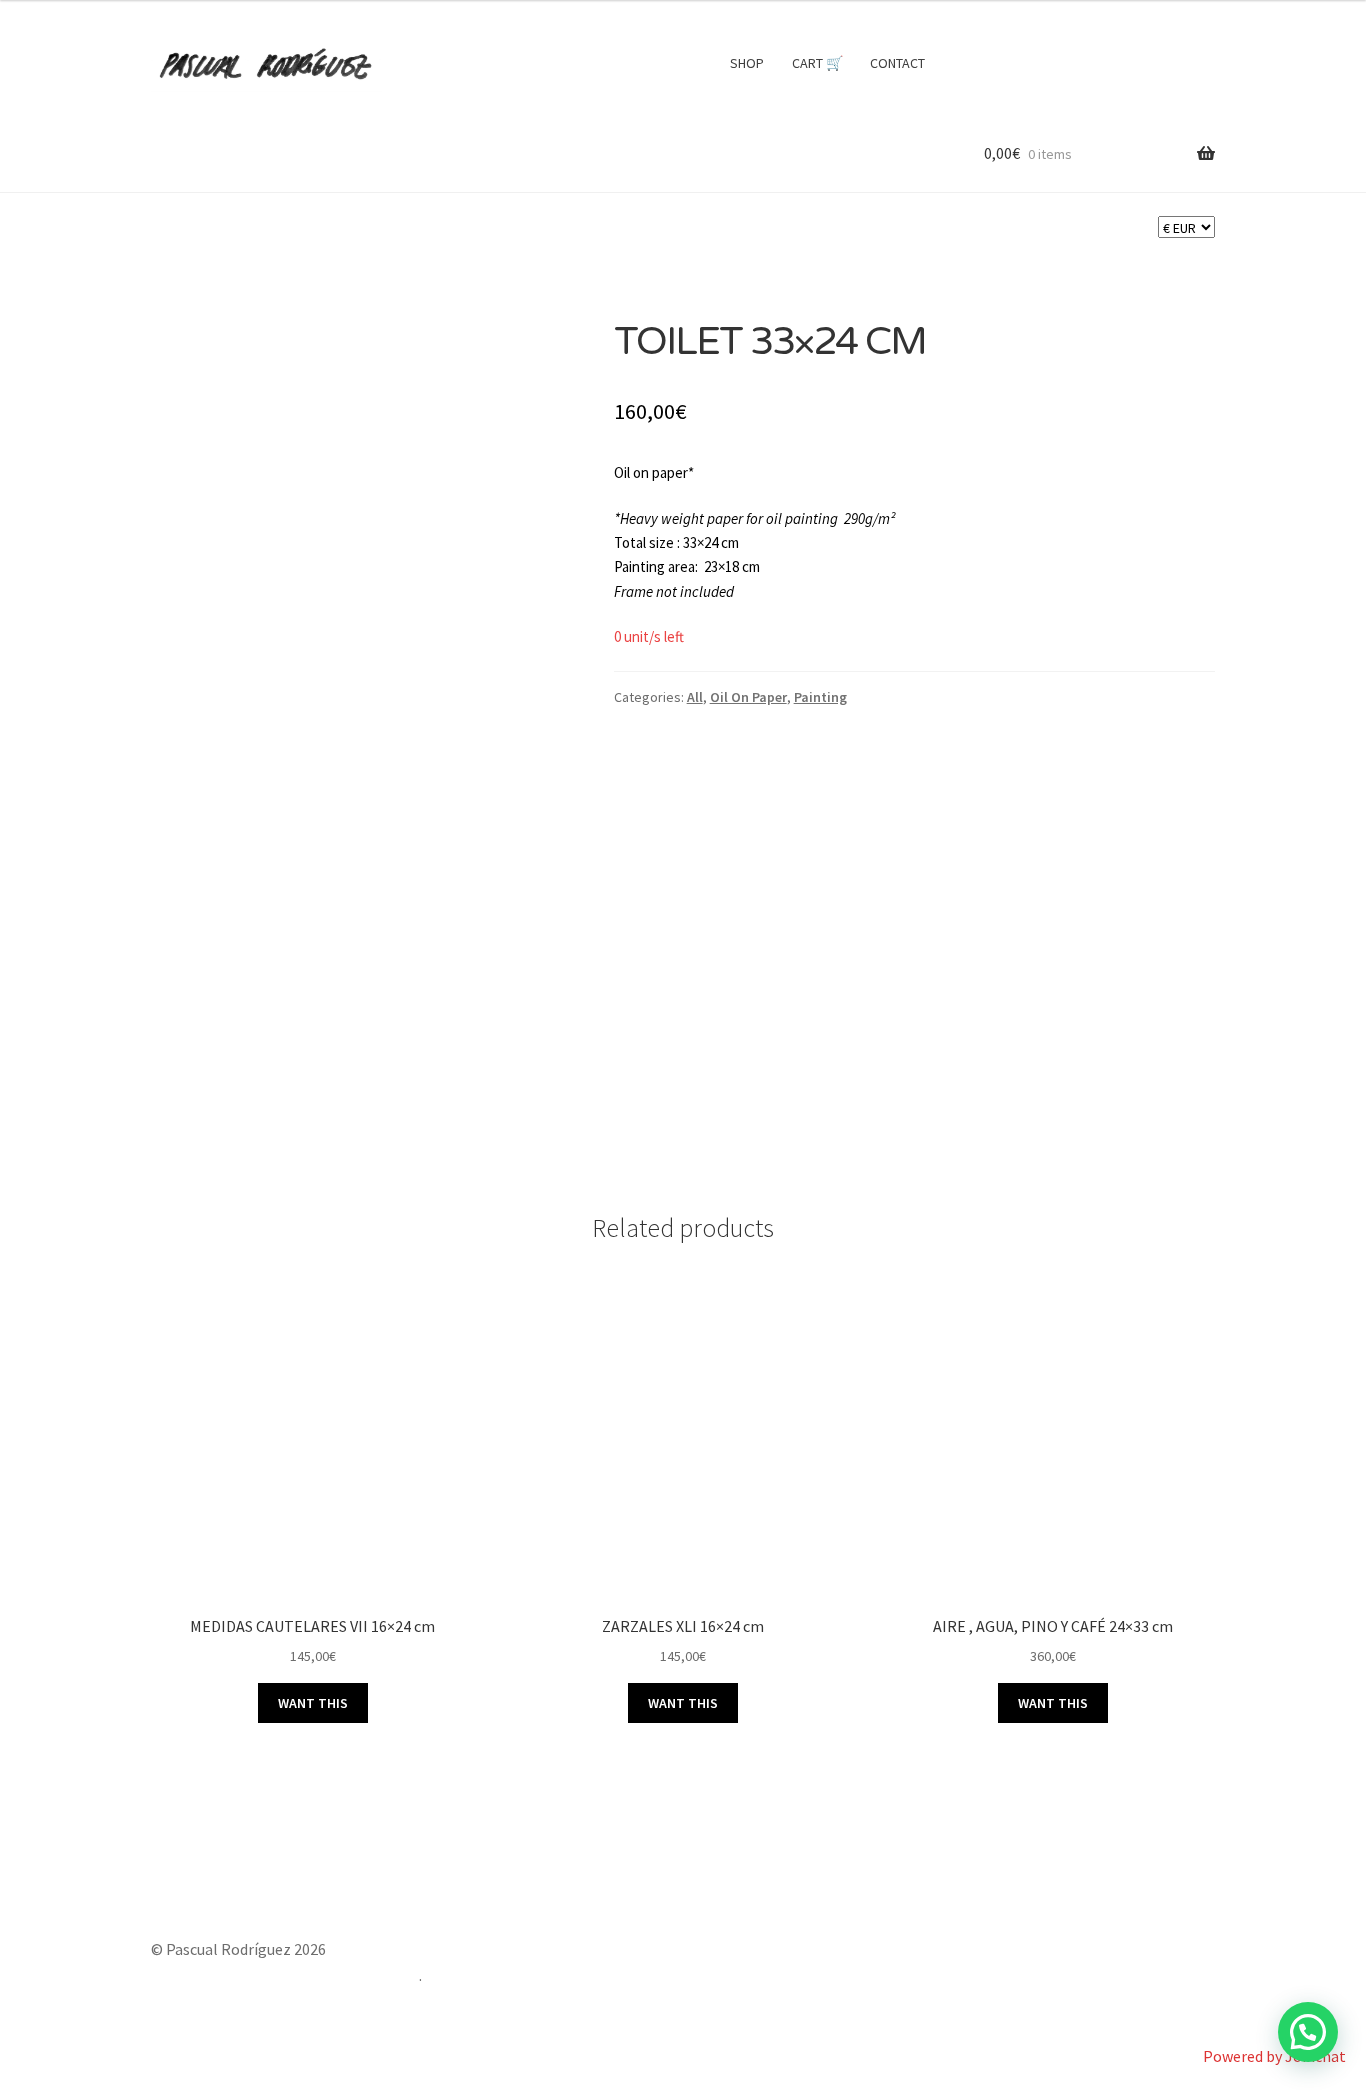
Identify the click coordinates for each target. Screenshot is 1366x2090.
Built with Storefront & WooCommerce (285, 1975)
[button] (1308, 2032)
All (695, 697)
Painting (820, 697)
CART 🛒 (817, 63)
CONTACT (897, 63)
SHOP (747, 63)
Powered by (1274, 2056)
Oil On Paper (748, 697)
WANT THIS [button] (313, 1703)
